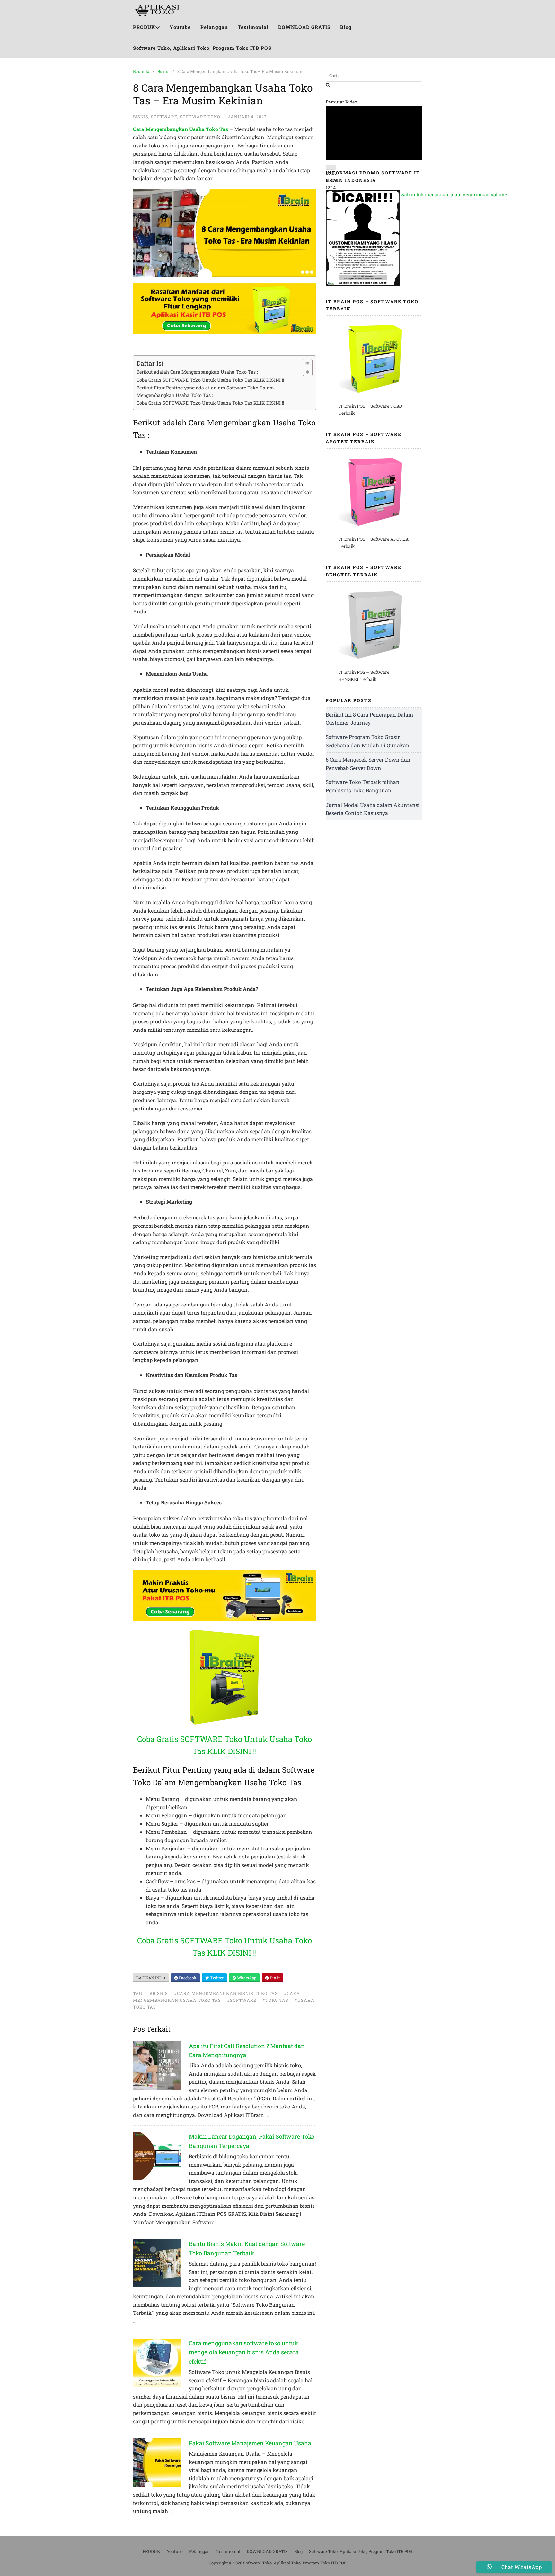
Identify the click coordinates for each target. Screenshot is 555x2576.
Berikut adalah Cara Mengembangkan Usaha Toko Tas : (197, 372)
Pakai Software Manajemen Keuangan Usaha (250, 2443)
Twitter (216, 1978)
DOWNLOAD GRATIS (304, 27)
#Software (242, 2000)
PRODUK (144, 27)
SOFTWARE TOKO (200, 117)
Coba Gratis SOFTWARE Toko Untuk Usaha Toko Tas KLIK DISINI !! (210, 380)
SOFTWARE (164, 117)
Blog (346, 27)
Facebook (187, 1978)
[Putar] (331, 167)
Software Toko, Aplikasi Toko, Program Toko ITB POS (202, 48)
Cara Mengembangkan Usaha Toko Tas (181, 129)
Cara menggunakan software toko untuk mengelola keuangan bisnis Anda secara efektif (244, 2352)
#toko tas (275, 2000)
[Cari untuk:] (374, 76)
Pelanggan (214, 27)
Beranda (141, 71)
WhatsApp (246, 1978)
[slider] (422, 195)
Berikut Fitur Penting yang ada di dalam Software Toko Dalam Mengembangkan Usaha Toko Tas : (205, 391)
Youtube (180, 27)
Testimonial (253, 27)
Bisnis (163, 71)
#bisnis (159, 1993)
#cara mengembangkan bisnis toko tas (226, 1993)
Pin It (274, 1978)
